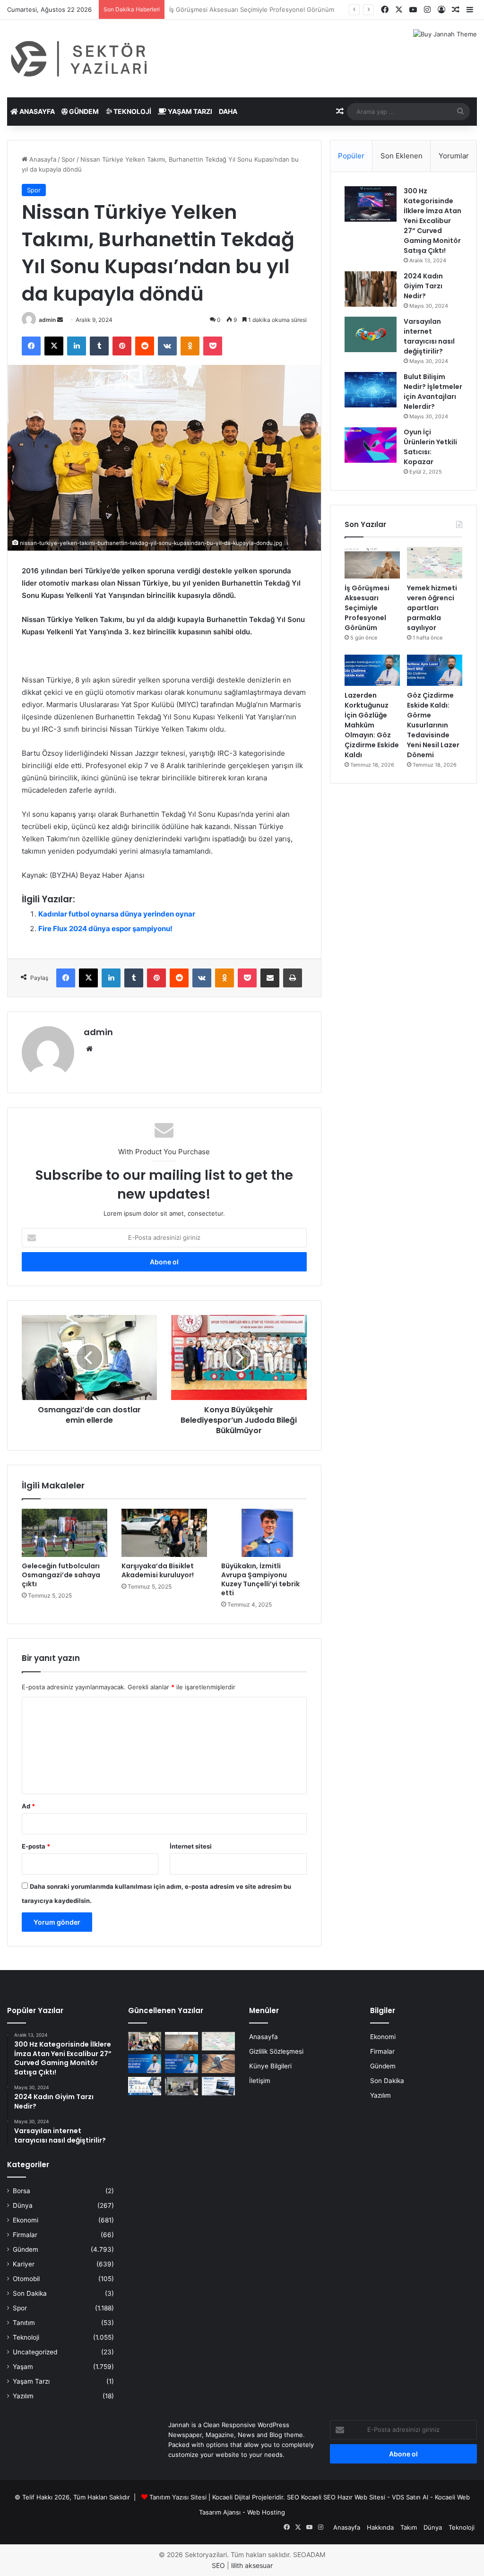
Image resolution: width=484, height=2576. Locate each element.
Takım (409, 2527)
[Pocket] (213, 346)
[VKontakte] (167, 346)
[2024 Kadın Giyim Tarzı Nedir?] (371, 289)
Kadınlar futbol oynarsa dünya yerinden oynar (117, 914)
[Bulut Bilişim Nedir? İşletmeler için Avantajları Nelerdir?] (371, 390)
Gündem (83, 111)
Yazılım (23, 2396)
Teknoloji (132, 111)
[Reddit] (145, 346)
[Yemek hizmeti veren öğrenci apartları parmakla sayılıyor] (435, 562)
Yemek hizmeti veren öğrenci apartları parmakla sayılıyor (252, 9)
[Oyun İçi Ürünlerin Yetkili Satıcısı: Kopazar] (371, 445)
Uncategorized (35, 2352)
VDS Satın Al (410, 2497)
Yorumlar (454, 156)
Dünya (23, 2205)
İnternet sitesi (191, 1846)
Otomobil (26, 2279)
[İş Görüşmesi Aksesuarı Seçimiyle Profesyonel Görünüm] (372, 562)
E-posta (36, 1846)
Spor (68, 159)
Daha (228, 111)
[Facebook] (31, 346)
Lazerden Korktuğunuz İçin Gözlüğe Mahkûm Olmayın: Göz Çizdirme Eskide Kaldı (372, 725)
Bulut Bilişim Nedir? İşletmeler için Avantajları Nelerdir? (433, 392)
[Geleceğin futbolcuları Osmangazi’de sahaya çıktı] (65, 1533)
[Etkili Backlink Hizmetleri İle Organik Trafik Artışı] (218, 2086)
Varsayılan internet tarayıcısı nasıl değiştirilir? (429, 336)
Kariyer (24, 2264)
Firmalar (25, 2235)
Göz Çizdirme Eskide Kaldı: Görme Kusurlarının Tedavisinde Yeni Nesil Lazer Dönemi (433, 725)
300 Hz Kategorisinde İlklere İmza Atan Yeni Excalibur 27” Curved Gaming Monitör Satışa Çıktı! (432, 221)
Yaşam (23, 2367)
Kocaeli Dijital (231, 2497)
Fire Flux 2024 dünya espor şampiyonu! (105, 929)
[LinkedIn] (77, 346)
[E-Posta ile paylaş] (270, 978)
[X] (54, 346)
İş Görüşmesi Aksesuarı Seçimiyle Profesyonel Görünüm (367, 608)
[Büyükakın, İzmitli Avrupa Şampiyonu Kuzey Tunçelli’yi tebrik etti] (264, 1533)
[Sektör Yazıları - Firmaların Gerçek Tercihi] (81, 59)
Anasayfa (36, 111)
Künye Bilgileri (270, 2066)
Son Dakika (30, 2293)
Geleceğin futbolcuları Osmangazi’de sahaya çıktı (61, 1575)
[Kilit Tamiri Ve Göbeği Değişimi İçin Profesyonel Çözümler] (218, 2063)
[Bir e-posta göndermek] (60, 320)
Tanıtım (24, 2323)
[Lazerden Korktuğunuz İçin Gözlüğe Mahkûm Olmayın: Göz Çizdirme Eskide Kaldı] (372, 670)
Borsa (22, 2191)
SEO (293, 2497)
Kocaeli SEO (318, 2497)
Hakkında (380, 2527)
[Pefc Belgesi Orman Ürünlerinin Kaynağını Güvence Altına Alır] (145, 2086)
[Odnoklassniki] (190, 346)
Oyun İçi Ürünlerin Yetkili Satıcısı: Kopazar (430, 447)
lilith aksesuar (252, 2565)
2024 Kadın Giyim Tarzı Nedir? (423, 286)
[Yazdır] (293, 978)
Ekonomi (26, 2220)
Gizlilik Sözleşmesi (276, 2051)
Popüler (351, 156)
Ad (28, 1806)
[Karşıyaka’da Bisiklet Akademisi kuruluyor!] (164, 1533)
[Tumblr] (99, 346)
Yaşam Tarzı (189, 111)
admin (47, 320)
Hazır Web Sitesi (361, 2497)
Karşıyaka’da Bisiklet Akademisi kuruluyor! (158, 1570)
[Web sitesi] (89, 1049)
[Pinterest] (122, 346)
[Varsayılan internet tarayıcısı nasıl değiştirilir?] (371, 334)
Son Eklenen (402, 156)
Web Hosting (266, 2512)
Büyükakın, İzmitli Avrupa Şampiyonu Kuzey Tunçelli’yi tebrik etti (260, 1579)
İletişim (260, 2081)
